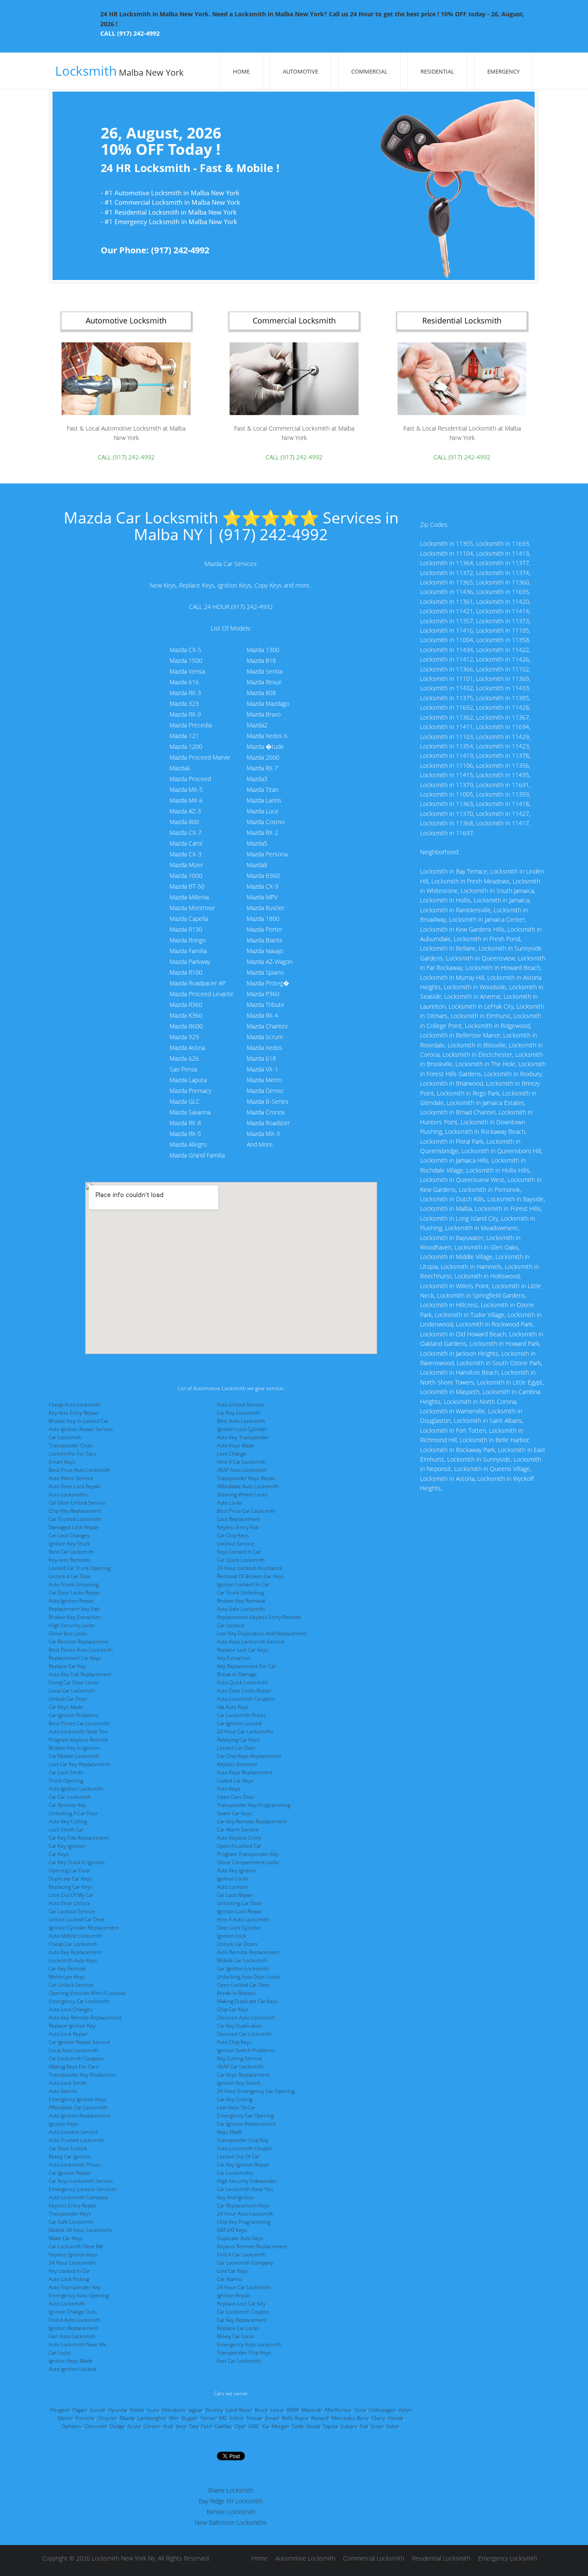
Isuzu (153, 2410)
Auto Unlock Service (241, 1405)
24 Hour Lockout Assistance (250, 1568)
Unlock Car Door (68, 1699)
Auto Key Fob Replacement (80, 1674)
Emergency (503, 71)
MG (223, 2418)
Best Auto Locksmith (241, 1421)
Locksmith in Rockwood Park (494, 1324)
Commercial (369, 71)
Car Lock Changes (69, 1535)
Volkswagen (382, 2410)
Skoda (313, 2426)
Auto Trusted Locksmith (76, 2140)
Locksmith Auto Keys (73, 1960)
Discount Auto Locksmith (246, 2017)
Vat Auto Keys (233, 1707)
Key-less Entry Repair (74, 1413)
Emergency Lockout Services (83, 2189)
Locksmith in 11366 (447, 669)
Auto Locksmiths (68, 1494)
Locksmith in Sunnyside (479, 1459)
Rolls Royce (295, 2418)
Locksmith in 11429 (503, 737)
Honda (396, 2418)
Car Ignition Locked (239, 1723)
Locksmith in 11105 (503, 630)
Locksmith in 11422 (503, 650)
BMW (293, 2410)
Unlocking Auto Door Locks (248, 1977)
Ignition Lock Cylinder (242, 1429)
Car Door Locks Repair (74, 1593)
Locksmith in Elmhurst (481, 1016)
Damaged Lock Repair (74, 1527)
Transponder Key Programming (254, 1805)
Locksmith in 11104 (447, 553)
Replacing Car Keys (71, 1887)
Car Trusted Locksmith (75, 1519)
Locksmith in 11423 (503, 746)
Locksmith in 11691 (503, 785)
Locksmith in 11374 (503, 573)
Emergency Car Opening (245, 2116)
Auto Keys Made (236, 1445)
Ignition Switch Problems (246, 2050)
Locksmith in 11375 (447, 698)
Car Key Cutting (235, 2099)
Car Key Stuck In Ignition (77, 1862)
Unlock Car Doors (237, 1944)
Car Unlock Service (71, 1985)
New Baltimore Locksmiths (231, 2522)
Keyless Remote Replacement (252, 2246)
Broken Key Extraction (75, 1617)
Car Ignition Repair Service (79, 2042)
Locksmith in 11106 (447, 765)
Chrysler (107, 2418)
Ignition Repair (234, 2295)
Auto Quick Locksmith (242, 1682)
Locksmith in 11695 (503, 592)
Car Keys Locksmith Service (81, 2181)
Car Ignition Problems (74, 1715)
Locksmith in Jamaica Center (487, 919)
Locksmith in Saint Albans (488, 1420)
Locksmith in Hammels (471, 1266)
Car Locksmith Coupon (243, 2312)
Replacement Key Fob (74, 1609)
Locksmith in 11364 (447, 563)
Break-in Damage (237, 1674)
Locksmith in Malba (446, 1208)
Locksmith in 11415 (447, 775)
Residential (437, 71)
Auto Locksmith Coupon (245, 2148)
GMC (254, 2426)
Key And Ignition (236, 2197)
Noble (137, 2410)
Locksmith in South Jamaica (497, 891)
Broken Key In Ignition (74, 1748)
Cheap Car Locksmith (73, 1944)
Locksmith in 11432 (447, 688)
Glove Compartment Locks (248, 1862)
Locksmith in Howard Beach (503, 968)
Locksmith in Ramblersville (455, 910)
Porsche (85, 2418)
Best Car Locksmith (71, 1552)
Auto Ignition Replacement (79, 2116)
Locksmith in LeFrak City (481, 1006)
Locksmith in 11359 (503, 794)
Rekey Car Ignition (70, 2156)
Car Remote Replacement (79, 1642)
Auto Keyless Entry (239, 1838)
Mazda (127, 2418)
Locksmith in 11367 (503, 717)
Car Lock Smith (66, 1772)
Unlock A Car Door (70, 1576)
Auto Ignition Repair (71, 1601)
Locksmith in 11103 (447, 737)
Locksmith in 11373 (503, 621)
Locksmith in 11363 (447, 804)
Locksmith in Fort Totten (453, 1430)
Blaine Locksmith (231, 2490)
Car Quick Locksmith (241, 1560)
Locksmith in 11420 (503, 602)
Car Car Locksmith (70, 1797)
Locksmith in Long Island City (459, 1218)
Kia (266, 2426)
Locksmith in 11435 (503, 775)
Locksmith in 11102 (503, 669)
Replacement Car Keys (75, 1658)
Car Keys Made (66, 1707)
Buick (261, 2410)
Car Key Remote (67, 1968)
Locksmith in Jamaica (501, 900)
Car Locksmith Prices (241, 1715)
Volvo (393, 2426)
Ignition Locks (233, 1879)
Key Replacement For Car (246, 1666)
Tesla (360, 2410)
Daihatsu (72, 2426)
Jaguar (196, 2410)
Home (241, 71)
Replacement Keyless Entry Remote (259, 1617)
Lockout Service (236, 1543)
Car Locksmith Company (245, 2263)
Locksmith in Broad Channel (458, 1112)
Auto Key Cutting (68, 1821)
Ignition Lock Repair (240, 1911)
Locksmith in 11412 (447, 659)
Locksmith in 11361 (447, 602)
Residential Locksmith (441, 2558)
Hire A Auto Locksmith (243, 1919)
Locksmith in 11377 (503, 563)
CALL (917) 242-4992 (130, 33)
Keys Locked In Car (239, 1552)
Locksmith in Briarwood (452, 1083)
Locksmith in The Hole (485, 1064)
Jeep (181, 2426)
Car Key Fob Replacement (79, 1838)
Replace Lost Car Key (241, 2304)
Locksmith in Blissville (477, 1045)
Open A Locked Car (239, 1846)
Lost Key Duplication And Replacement (262, 1633)
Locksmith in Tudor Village (470, 1315)
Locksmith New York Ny (123, 2558)
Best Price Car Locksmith (246, 1511)
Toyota (330, 2426)
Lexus (277, 2410)
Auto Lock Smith (68, 2083)
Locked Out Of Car (238, 2156)
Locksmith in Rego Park (468, 1093)
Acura (134, 2426)
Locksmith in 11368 (447, 823)
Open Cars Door (236, 1797)
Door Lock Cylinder (239, 1928)
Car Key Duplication (240, 2026)
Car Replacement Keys (243, 2205)
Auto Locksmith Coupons (246, 1699)
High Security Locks (72, 1625)
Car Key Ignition (67, 1846)
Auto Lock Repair (68, 2034)
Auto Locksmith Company (78, 2197)
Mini (174, 2418)
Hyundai (118, 2410)
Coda (298, 2426)
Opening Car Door (70, 1870)
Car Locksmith (65, 1437)
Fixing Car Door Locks (74, 1682)
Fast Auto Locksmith (72, 2336)
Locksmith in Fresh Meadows (470, 881)
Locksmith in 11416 (447, 630)
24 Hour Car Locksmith (244, 2287)
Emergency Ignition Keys (77, 2099)
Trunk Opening (66, 1780)
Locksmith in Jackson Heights (459, 1353)
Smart (272, 2418)
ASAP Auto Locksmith (242, 1470)
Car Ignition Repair (70, 2173)
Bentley (214, 2410)
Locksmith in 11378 (503, 756)
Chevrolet (96, 2426)
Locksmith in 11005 (447, 794)
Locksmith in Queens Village (492, 1469)
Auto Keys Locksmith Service (251, 1642)
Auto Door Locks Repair (244, 1691)
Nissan (255, 2418)
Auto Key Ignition (237, 1870)
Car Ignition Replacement (246, 2124)
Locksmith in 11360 (503, 582)
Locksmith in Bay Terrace (454, 871)
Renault (320, 2418)
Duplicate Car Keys (70, 1879)
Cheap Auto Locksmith (75, 1405)
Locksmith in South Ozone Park (499, 1363)
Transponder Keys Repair (246, 1478)
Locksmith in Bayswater (452, 1238)
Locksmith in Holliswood (487, 1276)
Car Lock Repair (235, 1895)
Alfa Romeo (338, 2410)
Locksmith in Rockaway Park (458, 1450)
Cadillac (223, 2426)
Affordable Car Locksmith (78, 2107)
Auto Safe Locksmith (241, 1609)
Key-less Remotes (70, 1560)
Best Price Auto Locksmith (79, 1470)
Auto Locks (230, 1503)
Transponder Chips (71, 1445)
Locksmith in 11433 (503, 688)
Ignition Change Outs (73, 2312)
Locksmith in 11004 (447, 640)
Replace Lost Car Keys (243, 1650)
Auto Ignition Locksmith (76, 1789)
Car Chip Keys (233, 1535)
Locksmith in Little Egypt (510, 1382)
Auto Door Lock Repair (75, 1486)
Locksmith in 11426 (503, 659)
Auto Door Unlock (69, 1903)
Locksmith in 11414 (503, 611)
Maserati (312, 2410)
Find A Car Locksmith (241, 2254)
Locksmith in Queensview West (462, 1180)
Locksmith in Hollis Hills (498, 1170)
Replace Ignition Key (72, 2026)
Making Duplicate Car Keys (248, 2001)
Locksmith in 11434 (447, 650)
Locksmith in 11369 (503, 679)
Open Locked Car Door (243, 1985)
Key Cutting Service (240, 2058)
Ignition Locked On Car (243, 1584)
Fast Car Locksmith (239, 2361)
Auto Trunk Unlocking (74, 1584)
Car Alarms (230, 2279)
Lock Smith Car (66, 1830)
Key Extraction (234, 1658)
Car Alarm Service (238, 1830)
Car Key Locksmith (238, 1413)
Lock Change (232, 1454)
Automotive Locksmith (305, 2558)
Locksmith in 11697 (447, 833)
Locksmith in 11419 (447, 756)
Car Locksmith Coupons (76, 2058)
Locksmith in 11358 (503, 640)
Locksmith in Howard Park (504, 1343)
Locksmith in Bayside (515, 1199)
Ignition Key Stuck (69, 1543)
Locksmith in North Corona (480, 1402)
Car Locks (60, 2353)
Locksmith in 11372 (447, 573)
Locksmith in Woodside (475, 987)
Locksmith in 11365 (447, 582)
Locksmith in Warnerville (453, 1411)
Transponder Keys (70, 2214)
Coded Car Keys (235, 1780)
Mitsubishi (174, 2410)
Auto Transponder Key (75, 2287)
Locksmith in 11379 (447, 785)
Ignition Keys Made (71, 2361)
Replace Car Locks (238, 2328)
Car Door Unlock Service (77, 1503)
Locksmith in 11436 (447, 592)
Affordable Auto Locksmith (248, 1486)
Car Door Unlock (68, 2148)
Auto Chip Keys (234, 2042)
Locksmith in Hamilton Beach (459, 1372)
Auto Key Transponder (243, 1437)
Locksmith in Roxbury (513, 1074)
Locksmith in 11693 (503, 543)
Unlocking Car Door (240, 1903)
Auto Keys (229, 1789)
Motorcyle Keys (67, 1977)
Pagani (80, 2410)
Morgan (280, 2426)
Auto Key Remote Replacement (85, 2017)
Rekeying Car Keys (238, 1740)
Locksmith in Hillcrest (449, 1305)
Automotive (300, 71)
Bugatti (190, 2418)
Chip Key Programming (244, 2222)
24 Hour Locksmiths (72, 2263)
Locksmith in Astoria (447, 1479)
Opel (240, 2426)
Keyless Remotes (237, 1764)
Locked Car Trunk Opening (79, 1568)
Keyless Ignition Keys (73, 2254)
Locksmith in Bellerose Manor (460, 1035)
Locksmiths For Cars (72, 1454)
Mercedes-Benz (350, 2418)
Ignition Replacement (73, 2328)
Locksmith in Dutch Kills (452, 1199)
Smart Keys (62, 1462)
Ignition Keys (63, 2124)
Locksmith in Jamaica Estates (486, 1103)
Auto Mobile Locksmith (75, 1936)
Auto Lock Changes (71, 2009)
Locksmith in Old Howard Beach (463, 1334)
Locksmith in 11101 (447, 679)
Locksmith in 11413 (503, 553)
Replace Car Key (67, 1666)
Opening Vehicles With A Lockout (87, 1993)
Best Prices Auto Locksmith (81, 1650)
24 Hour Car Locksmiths (245, 1731)
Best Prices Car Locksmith (79, 1723)
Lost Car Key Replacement (79, 1764)
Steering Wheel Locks (242, 1494)
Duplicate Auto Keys (240, 2238)
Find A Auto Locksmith (74, 2320)
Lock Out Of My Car (71, 1895)
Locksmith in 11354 (447, 746)
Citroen (152, 2426)
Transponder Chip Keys (244, 2353)
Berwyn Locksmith (231, 2512)
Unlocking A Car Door (73, 1813)
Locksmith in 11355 (447, 543)
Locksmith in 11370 (447, 814)
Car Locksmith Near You (245, 2189)
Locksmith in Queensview (480, 958)
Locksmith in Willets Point (455, 1286)
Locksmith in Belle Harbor (494, 1440)
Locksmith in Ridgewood (497, 1026)
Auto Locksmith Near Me (77, 2344)
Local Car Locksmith (72, 1691)
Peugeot (60, 2410)
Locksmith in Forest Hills (508, 1208)
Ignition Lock (232, 1936)
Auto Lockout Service (73, 2132)
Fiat (364, 2426)
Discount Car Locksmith (244, 2034)
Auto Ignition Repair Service (81, 1429)
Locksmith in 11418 (503, 804)
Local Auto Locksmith (73, 2050)
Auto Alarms (63, 2091)
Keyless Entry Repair (73, 2205)
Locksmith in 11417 (503, 823)
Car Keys (59, 1854)
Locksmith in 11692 (447, 707)
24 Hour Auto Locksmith (245, 2214)
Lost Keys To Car (236, 2107)
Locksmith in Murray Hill (452, 977)
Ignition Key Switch (239, 2083)
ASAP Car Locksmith (240, 2067)
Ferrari (209, 2418)
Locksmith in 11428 (503, 707)
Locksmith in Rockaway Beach (485, 1131)
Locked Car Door (236, 1748)
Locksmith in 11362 (447, 717)
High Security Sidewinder (247, 2181)
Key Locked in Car (69, 2271)
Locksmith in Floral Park (452, 1141)
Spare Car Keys (235, 1813)
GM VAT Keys (232, 2230)
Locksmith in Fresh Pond (487, 939)
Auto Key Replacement (75, 1952)
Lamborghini (152, 2418)
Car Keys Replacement (243, 2075)
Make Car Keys (66, 2238)
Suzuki (98, 2410)
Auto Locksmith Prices (75, 2165)
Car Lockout (231, 1625)
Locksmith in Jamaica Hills (454, 1160)
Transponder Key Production (82, 2075)
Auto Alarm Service (71, 1478)
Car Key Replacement (242, 2320)
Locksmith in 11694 (503, 727)
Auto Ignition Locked (72, 2369)
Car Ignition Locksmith (243, 1968)
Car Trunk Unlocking (240, 1593)
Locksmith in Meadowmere (481, 1228)
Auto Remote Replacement (248, 1952)
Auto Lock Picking (69, 2279)
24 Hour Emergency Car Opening (256, 2091)
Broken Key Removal (241, 1601)
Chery (378, 2418)
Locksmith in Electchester (477, 1054)
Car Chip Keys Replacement (249, 1756)
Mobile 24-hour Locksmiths (81, 2230)
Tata (194, 2426)
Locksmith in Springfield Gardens (481, 1295)
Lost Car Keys (233, 2271)
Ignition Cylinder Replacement (84, 1928)
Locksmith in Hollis (445, 900)
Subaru (349, 2426)
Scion (377, 2426)
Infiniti (237, 2418)
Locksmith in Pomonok (489, 1190)
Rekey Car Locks (236, 2336)
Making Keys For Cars (73, 2067)
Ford (206, 2426)
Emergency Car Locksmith (79, 2001)
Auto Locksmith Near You (78, 1731)
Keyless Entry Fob (238, 1527)
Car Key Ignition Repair (243, 2165)
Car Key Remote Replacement (252, 1821)
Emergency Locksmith (508, 2558)
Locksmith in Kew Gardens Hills (462, 929)
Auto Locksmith (67, 2304)
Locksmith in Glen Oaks (486, 1247)
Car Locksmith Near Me (76, 2246)
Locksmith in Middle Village (456, 1257)
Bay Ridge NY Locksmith (231, 2501)
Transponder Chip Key (243, 2140)
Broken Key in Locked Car (79, 1421)
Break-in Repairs (236, 1993)
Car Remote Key (67, 1805)
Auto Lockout (232, 1887)
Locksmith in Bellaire (448, 948)
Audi (168, 2426)
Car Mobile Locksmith (74, 1756)
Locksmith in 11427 (503, 814)
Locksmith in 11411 (447, 727)
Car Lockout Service (72, 1911)
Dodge (117, 2426)
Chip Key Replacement (75, 1511)
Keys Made (230, 2132)
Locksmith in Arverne (472, 996)
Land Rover (239, 2410)
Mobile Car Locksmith (242, 1960)
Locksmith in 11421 (447, 611)
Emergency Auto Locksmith (249, 2344)
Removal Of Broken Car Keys (251, 1576)
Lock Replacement (238, 1519)
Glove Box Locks (68, 1633)
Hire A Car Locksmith (241, 1462)
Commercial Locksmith (374, 2558)
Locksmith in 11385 (503, 698)
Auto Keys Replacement (245, 1772)
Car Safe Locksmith (71, 2222)
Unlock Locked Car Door (77, 1919)
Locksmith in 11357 (447, 621)
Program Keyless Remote (78, 1740)
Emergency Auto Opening (79, 2295)
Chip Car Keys (233, 2009)
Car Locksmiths (235, 2173)
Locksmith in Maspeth (450, 1392)
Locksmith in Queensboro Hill (501, 1151)
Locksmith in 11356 (503, 765)
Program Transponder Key (248, 1854)
